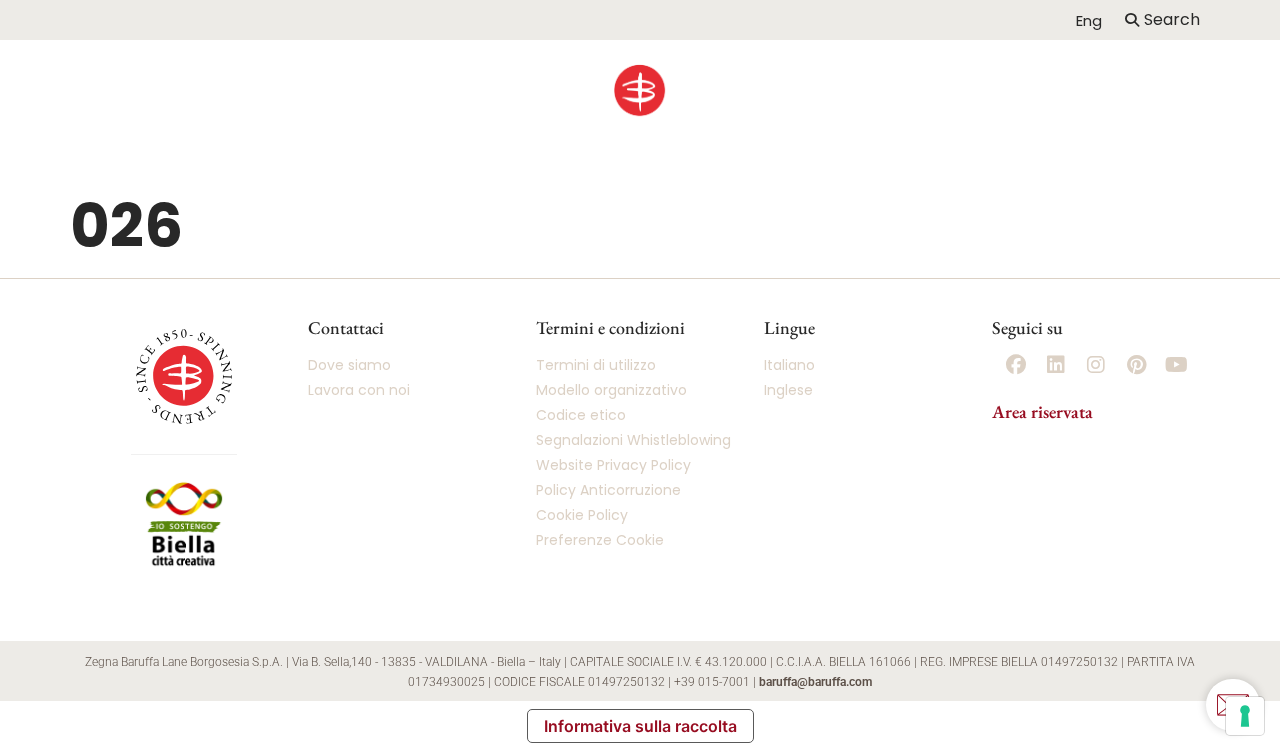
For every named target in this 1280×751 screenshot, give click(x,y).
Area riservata (1042, 411)
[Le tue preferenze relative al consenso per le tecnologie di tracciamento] (1245, 716)
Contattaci (1122, 173)
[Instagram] (1096, 365)
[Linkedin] (1056, 365)
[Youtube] (1176, 365)
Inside (988, 173)
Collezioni (530, 173)
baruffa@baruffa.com (815, 682)
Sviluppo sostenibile (341, 173)
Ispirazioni (688, 173)
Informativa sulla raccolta (640, 726)
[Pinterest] (1136, 365)
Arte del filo (843, 173)
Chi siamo (142, 173)
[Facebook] (1016, 365)
